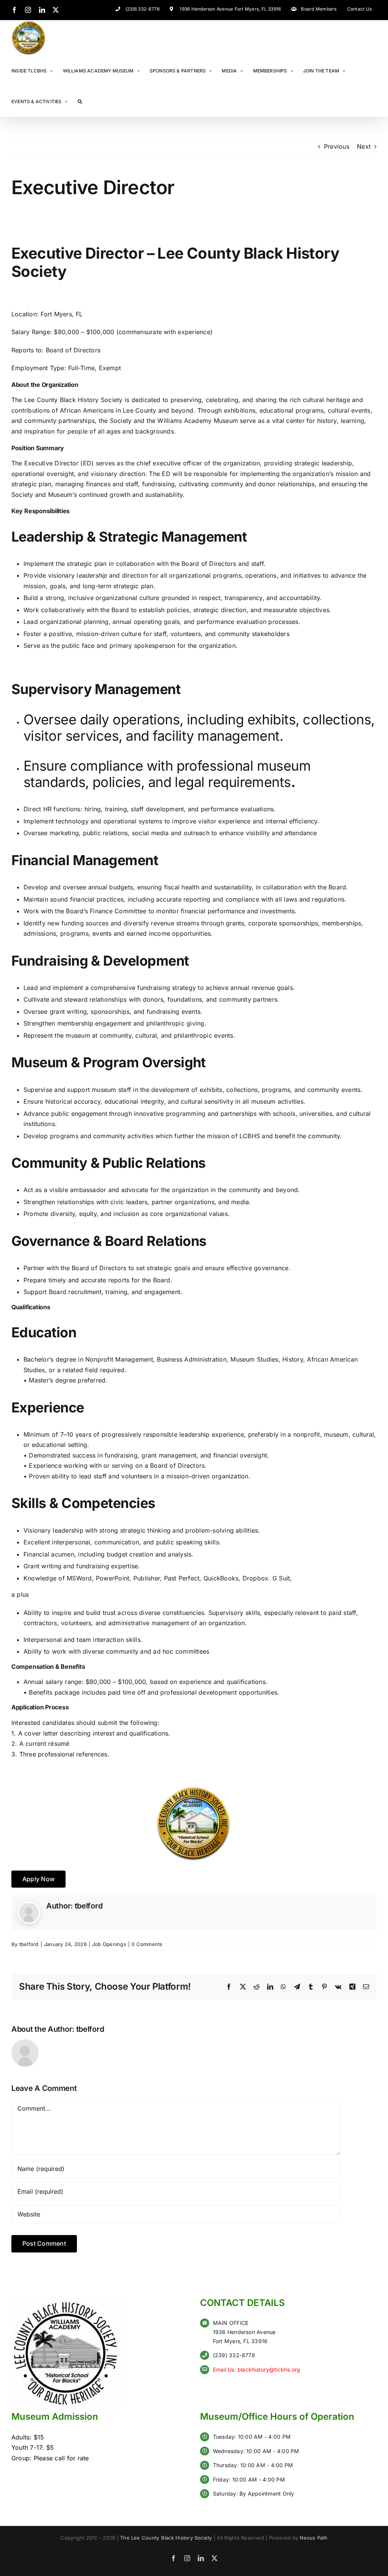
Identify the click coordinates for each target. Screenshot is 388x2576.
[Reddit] (257, 1987)
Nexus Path (314, 2538)
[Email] (366, 1987)
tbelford (89, 1906)
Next (364, 146)
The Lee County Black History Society (166, 2538)
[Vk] (338, 1987)
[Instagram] (28, 10)
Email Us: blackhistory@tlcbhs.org (257, 2369)
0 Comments (147, 1944)
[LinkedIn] (42, 10)
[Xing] (352, 1987)
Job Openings (109, 1944)
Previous (337, 146)
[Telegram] (297, 1987)
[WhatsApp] (283, 1987)
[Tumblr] (311, 1987)
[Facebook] (14, 10)
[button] (80, 101)
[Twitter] (56, 10)
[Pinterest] (324, 1987)
